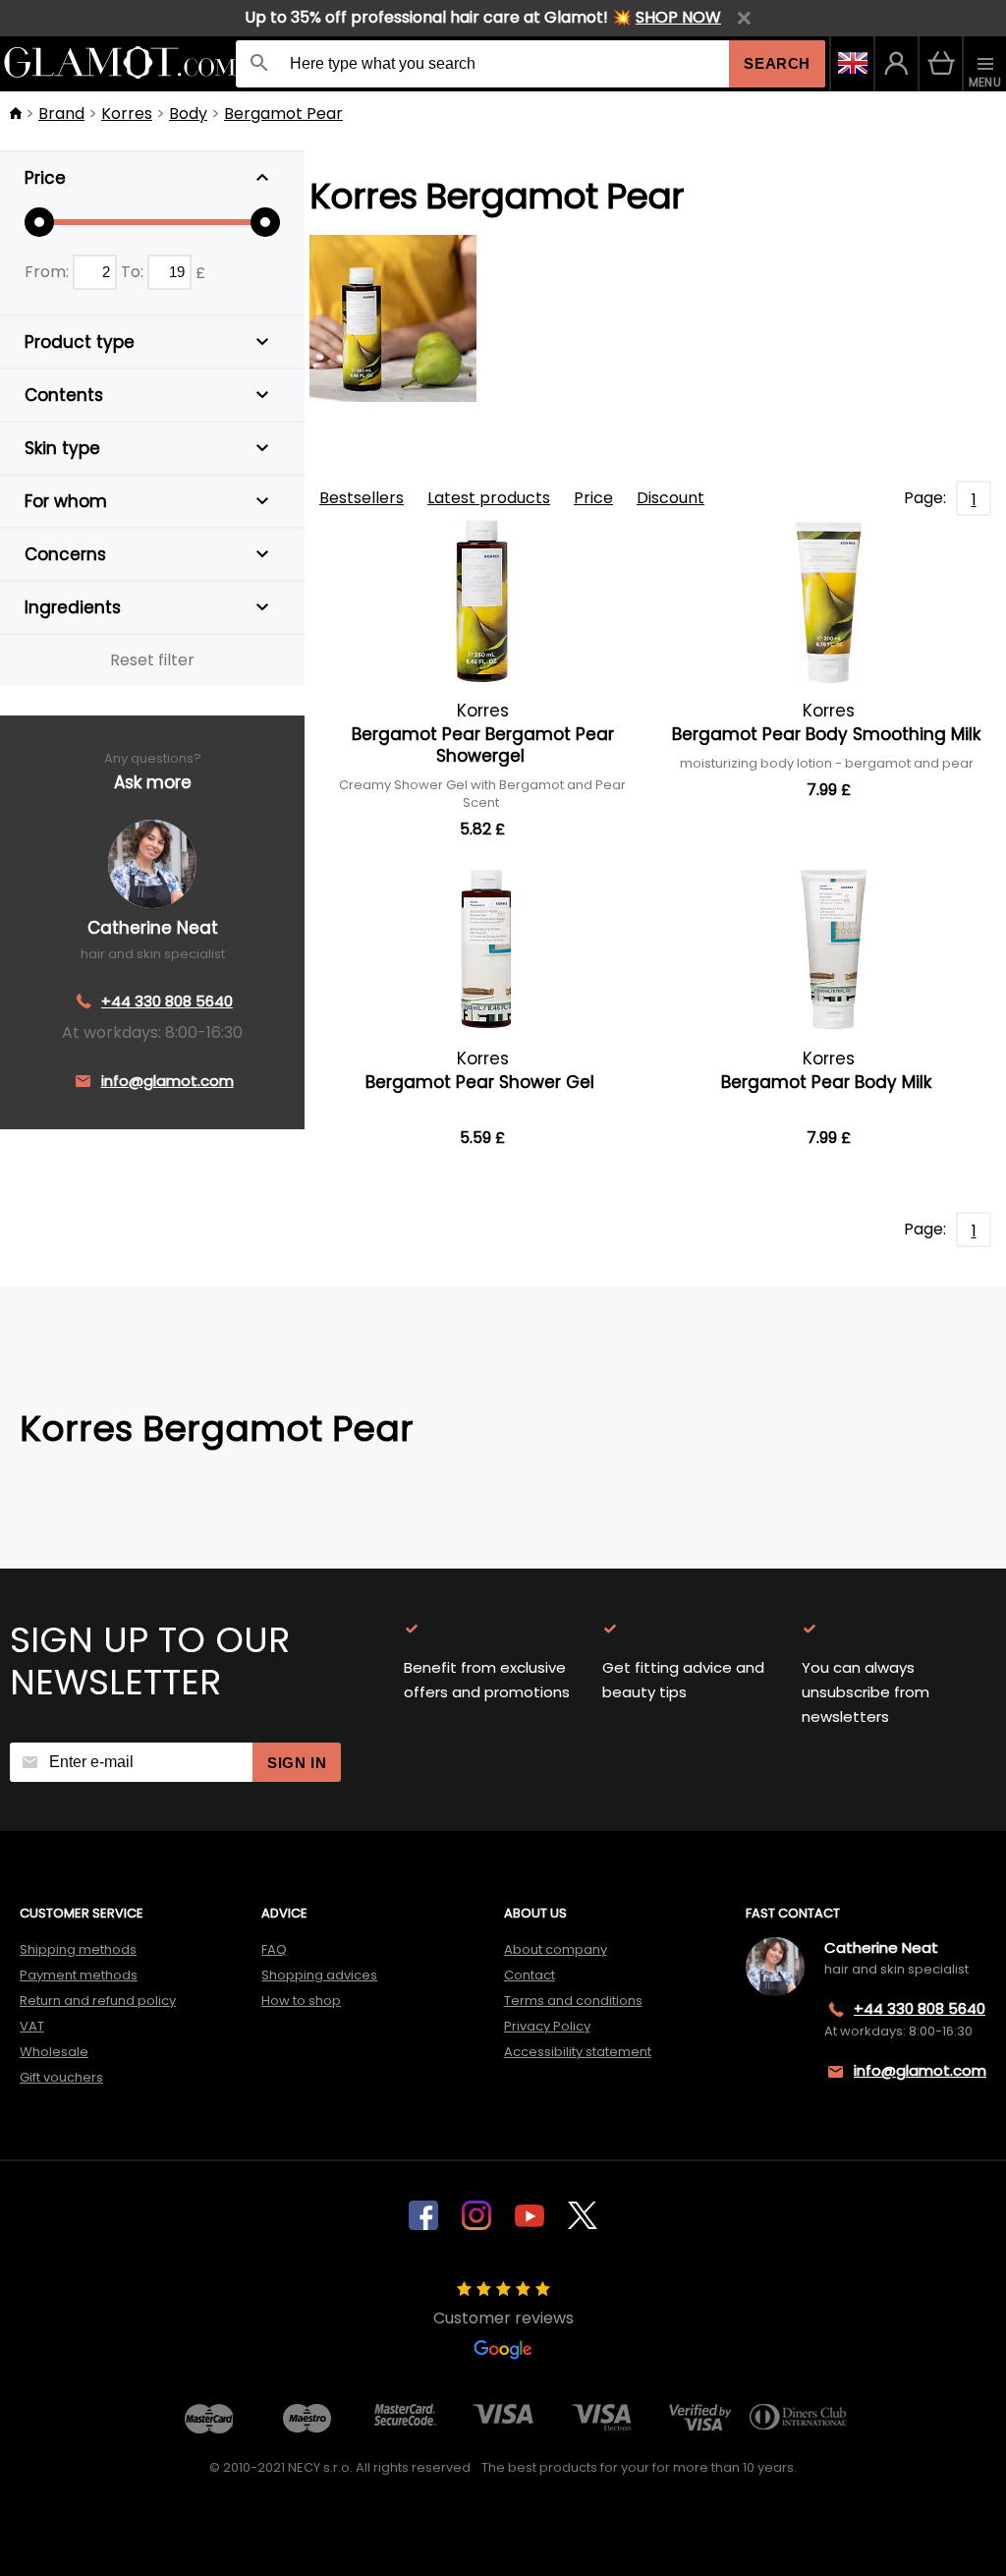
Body (188, 114)
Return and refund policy (98, 2001)
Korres (127, 114)
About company (556, 1949)
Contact (530, 1975)
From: (49, 272)
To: (134, 272)
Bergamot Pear (283, 114)
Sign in (297, 1763)
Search (777, 63)
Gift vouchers (61, 2077)
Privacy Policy (547, 2026)
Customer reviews (503, 2318)
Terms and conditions (573, 2001)
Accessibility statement (578, 2052)
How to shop (301, 2001)
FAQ (274, 1949)
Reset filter (152, 660)
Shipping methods (78, 1949)
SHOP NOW (678, 17)
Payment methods (79, 1975)
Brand (61, 114)
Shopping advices (319, 1975)
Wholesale (54, 2052)
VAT (32, 2026)
